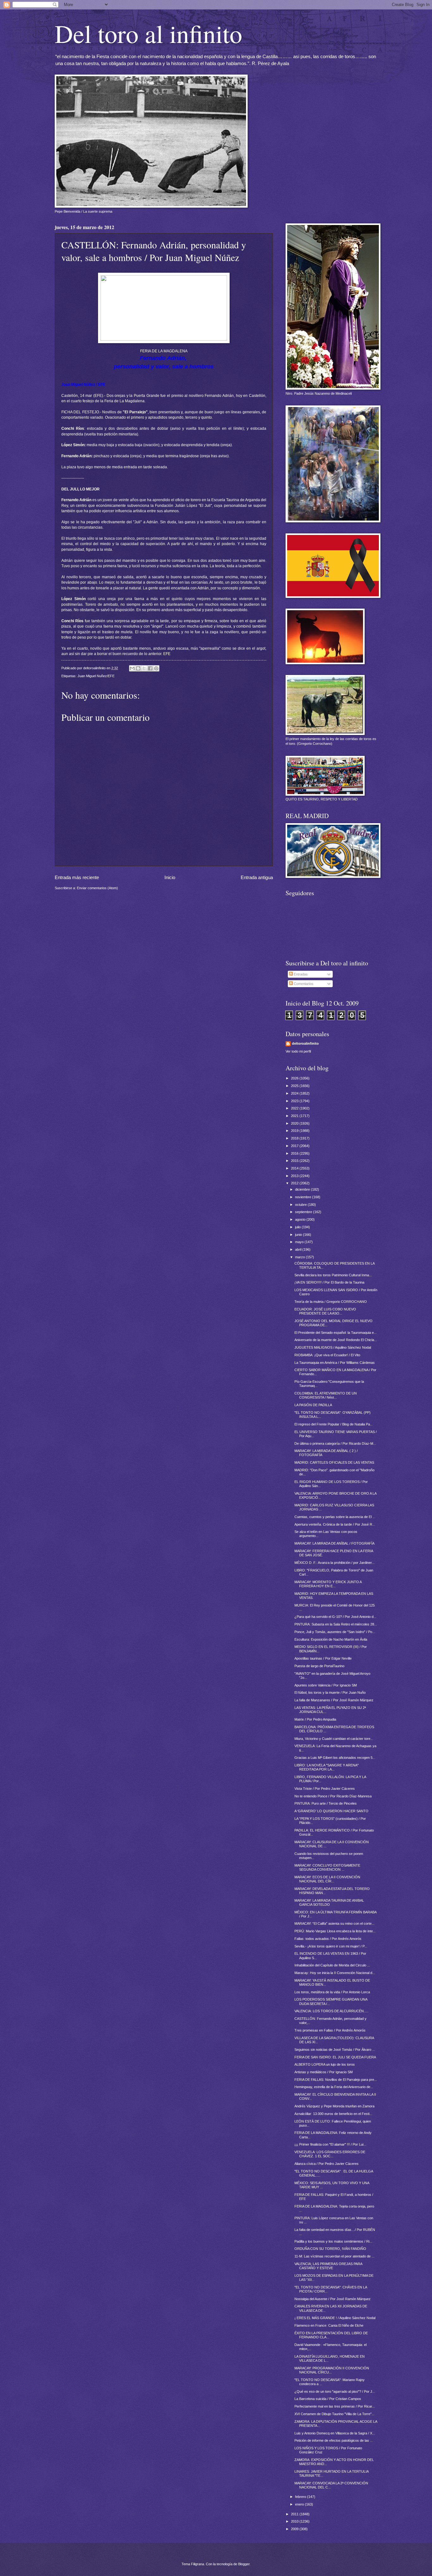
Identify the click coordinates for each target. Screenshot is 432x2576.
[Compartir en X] (144, 668)
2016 (295, 1153)
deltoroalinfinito (305, 1043)
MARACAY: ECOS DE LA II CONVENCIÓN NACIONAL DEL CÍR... (327, 1879)
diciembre (303, 1189)
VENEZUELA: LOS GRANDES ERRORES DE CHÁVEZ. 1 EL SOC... (330, 2154)
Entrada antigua (257, 877)
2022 (295, 1108)
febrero (301, 2497)
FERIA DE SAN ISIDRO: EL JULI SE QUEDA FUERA (335, 2057)
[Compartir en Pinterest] (156, 668)
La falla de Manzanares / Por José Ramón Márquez (334, 1700)
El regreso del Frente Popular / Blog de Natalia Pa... (334, 1424)
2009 (295, 2529)
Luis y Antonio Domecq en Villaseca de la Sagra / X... (335, 2433)
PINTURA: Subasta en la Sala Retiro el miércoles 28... (336, 1624)
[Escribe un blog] (138, 668)
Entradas (300, 974)
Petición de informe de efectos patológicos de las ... (334, 2440)
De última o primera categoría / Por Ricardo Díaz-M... (335, 1443)
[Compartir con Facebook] (150, 668)
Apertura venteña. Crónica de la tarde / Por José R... (335, 1524)
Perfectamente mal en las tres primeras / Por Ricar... (335, 2406)
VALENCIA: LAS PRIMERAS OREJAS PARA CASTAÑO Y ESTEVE (328, 2266)
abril (299, 1249)
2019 (295, 1131)
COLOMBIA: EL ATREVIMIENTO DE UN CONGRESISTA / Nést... (326, 1395)
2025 (295, 1086)
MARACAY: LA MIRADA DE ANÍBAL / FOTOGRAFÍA (334, 1543)
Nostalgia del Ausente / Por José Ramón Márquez (333, 2299)
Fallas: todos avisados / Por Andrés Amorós (328, 1939)
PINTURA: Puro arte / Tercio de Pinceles (326, 1803)
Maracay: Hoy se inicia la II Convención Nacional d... (335, 1973)
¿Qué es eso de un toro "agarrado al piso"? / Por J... (335, 2391)
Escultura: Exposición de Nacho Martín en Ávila (331, 1639)
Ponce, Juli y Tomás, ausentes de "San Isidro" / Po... (335, 1632)
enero (300, 2504)
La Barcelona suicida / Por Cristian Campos (328, 2399)
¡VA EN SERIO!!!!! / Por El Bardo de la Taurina (329, 1282)
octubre (301, 1205)
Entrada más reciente (77, 877)
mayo (300, 1242)
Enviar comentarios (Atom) (97, 888)
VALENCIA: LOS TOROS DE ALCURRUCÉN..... (331, 2011)
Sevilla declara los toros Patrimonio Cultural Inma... (333, 1275)
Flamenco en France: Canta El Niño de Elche (329, 2325)
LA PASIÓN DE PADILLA (313, 1405)
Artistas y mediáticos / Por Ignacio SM (324, 2072)
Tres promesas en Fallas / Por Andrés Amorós (330, 2030)
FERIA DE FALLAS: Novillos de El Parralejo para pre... (336, 2080)
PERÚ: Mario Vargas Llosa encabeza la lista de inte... (335, 1931)
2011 (295, 2514)
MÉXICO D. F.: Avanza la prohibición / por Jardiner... (334, 1563)
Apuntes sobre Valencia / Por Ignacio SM (326, 1685)
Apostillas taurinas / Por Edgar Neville (323, 1658)
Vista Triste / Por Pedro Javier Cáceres (325, 1789)
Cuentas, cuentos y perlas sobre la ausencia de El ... (335, 1517)
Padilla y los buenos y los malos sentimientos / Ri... (333, 2241)
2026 (295, 1078)
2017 (295, 1146)
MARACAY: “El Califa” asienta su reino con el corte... (334, 1923)
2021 (295, 1116)
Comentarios (303, 984)
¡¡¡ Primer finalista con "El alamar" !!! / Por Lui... (330, 2144)
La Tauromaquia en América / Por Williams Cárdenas (335, 1363)
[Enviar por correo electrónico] (132, 668)
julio (298, 1227)
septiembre (304, 1212)
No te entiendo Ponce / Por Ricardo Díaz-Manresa (333, 1796)
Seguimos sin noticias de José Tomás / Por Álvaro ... (335, 2050)
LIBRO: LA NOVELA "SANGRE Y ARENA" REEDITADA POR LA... (327, 1767)
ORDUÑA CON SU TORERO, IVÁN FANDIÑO (330, 2249)
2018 (295, 1138)
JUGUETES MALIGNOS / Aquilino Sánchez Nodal (333, 1347)
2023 (295, 1101)
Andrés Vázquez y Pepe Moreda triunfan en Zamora (334, 2106)
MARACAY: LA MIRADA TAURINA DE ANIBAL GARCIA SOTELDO (329, 1902)
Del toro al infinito (148, 33)
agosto (301, 1219)
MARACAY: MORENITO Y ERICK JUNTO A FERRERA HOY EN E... (328, 1584)
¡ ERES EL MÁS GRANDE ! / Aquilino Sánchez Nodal (335, 2318)
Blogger (244, 2564)
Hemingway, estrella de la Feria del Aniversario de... (334, 2087)
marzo (300, 1257)
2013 (295, 1176)
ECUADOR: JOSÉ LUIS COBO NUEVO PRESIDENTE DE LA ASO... (325, 1311)
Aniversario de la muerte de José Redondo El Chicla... (336, 1340)
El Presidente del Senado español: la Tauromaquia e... (336, 1333)
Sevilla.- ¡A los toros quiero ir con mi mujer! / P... (331, 1946)
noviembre (304, 1197)
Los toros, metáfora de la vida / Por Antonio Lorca (332, 1992)
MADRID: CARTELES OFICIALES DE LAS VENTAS (334, 1462)
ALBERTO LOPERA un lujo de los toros (325, 2064)
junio (299, 1235)
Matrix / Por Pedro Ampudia (315, 1719)
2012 (295, 1183)
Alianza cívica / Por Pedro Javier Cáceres (327, 2164)
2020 (295, 1123)
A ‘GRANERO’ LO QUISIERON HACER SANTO (331, 1811)
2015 (295, 1161)
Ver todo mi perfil (298, 1051)
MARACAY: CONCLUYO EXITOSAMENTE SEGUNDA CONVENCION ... (327, 1867)
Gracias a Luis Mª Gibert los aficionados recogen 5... (335, 1758)
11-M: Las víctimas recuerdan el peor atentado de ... (334, 2256)
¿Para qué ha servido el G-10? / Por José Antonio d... (335, 1617)
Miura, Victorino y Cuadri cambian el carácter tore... (334, 1739)
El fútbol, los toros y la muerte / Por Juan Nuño (330, 1692)
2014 (295, 1168)
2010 (295, 2521)
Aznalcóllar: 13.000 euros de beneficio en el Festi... (333, 2114)
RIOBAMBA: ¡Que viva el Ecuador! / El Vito (327, 1355)
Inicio (170, 877)
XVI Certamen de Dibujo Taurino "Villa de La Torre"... (334, 2414)
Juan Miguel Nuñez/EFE (96, 676)
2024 (295, 1093)
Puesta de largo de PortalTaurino (319, 1666)
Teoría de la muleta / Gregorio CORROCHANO (331, 1302)
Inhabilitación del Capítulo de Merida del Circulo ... (332, 1965)
